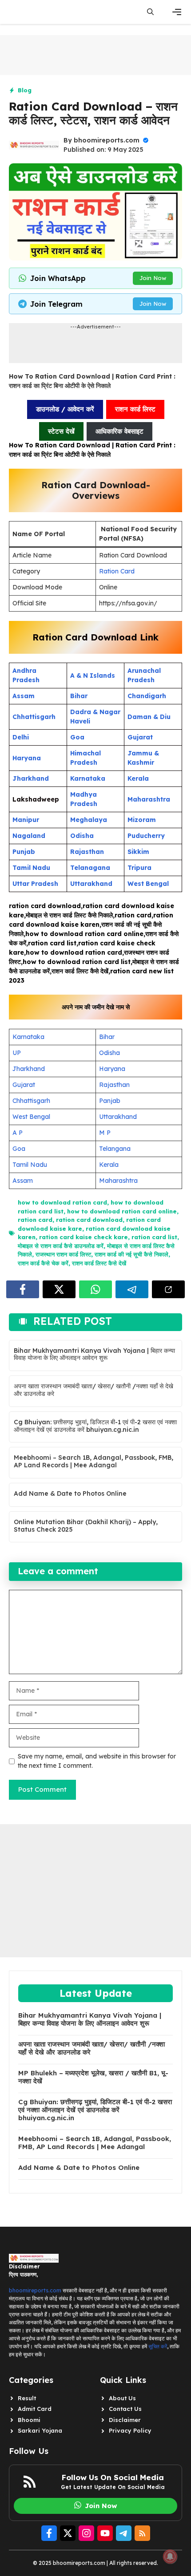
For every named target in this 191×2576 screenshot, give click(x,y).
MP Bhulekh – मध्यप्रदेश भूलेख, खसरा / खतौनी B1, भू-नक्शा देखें (93, 2077)
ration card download (89, 1220)
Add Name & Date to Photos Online (70, 1493)
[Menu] (177, 12)
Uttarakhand (118, 1117)
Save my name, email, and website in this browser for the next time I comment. (97, 1761)
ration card (35, 1220)
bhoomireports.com (107, 140)
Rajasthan (114, 1085)
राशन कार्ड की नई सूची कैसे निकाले (131, 1254)
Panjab (110, 1101)
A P (18, 1133)
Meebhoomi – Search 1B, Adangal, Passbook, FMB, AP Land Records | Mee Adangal (94, 1461)
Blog (25, 90)
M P (105, 1133)
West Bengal (31, 1117)
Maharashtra (118, 1181)
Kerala (109, 1165)
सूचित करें (158, 2346)
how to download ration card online (122, 1211)
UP (17, 1053)
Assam (23, 1181)
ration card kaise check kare (84, 1237)
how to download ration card (62, 1202)
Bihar (107, 1037)
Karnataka (28, 1037)
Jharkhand (29, 1069)
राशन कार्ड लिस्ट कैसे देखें (99, 1263)
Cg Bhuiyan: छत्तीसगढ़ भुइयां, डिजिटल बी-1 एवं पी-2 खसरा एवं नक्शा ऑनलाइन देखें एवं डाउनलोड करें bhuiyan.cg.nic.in (95, 1426)
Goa (19, 1149)
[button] (150, 12)
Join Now (153, 278)
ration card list (154, 1237)
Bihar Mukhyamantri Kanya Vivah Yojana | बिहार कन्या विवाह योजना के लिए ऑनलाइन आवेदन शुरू (94, 1354)
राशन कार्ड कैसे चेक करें (43, 1263)
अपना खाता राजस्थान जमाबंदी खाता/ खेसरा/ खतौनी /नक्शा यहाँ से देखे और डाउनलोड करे (94, 1390)
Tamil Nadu (30, 1165)
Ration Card (117, 571)
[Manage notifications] (170, 2556)
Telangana (115, 1149)
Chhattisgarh (31, 1101)
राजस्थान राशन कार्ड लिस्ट (63, 1254)
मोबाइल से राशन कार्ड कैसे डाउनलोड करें (61, 1246)
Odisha (109, 1053)
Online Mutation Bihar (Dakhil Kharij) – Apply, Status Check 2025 (86, 1526)
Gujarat (24, 1085)
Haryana (112, 1069)
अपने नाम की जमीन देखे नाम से (96, 1007)
